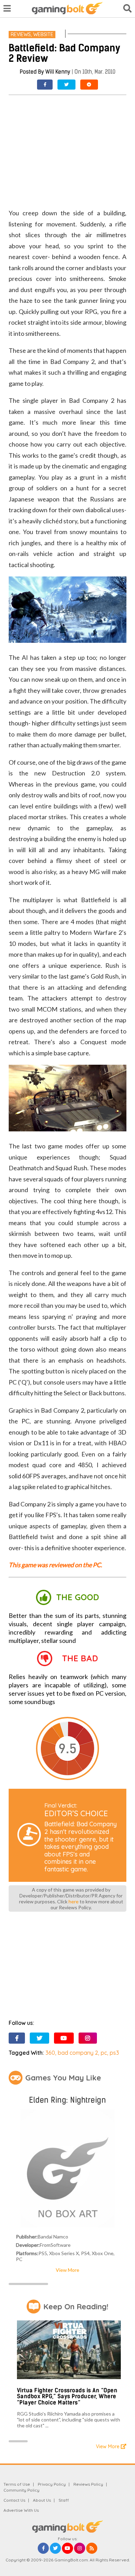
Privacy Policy (52, 2484)
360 (50, 2053)
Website (43, 34)
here (74, 1901)
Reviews (21, 34)
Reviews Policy (88, 2484)
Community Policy (21, 2490)
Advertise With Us (21, 2510)
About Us (42, 2500)
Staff (64, 2500)
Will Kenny (58, 72)
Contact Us (14, 2500)
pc (104, 2053)
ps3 (114, 2053)
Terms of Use (17, 2484)
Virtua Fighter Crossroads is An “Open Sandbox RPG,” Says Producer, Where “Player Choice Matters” (67, 2396)
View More (67, 2270)
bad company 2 (78, 2053)
